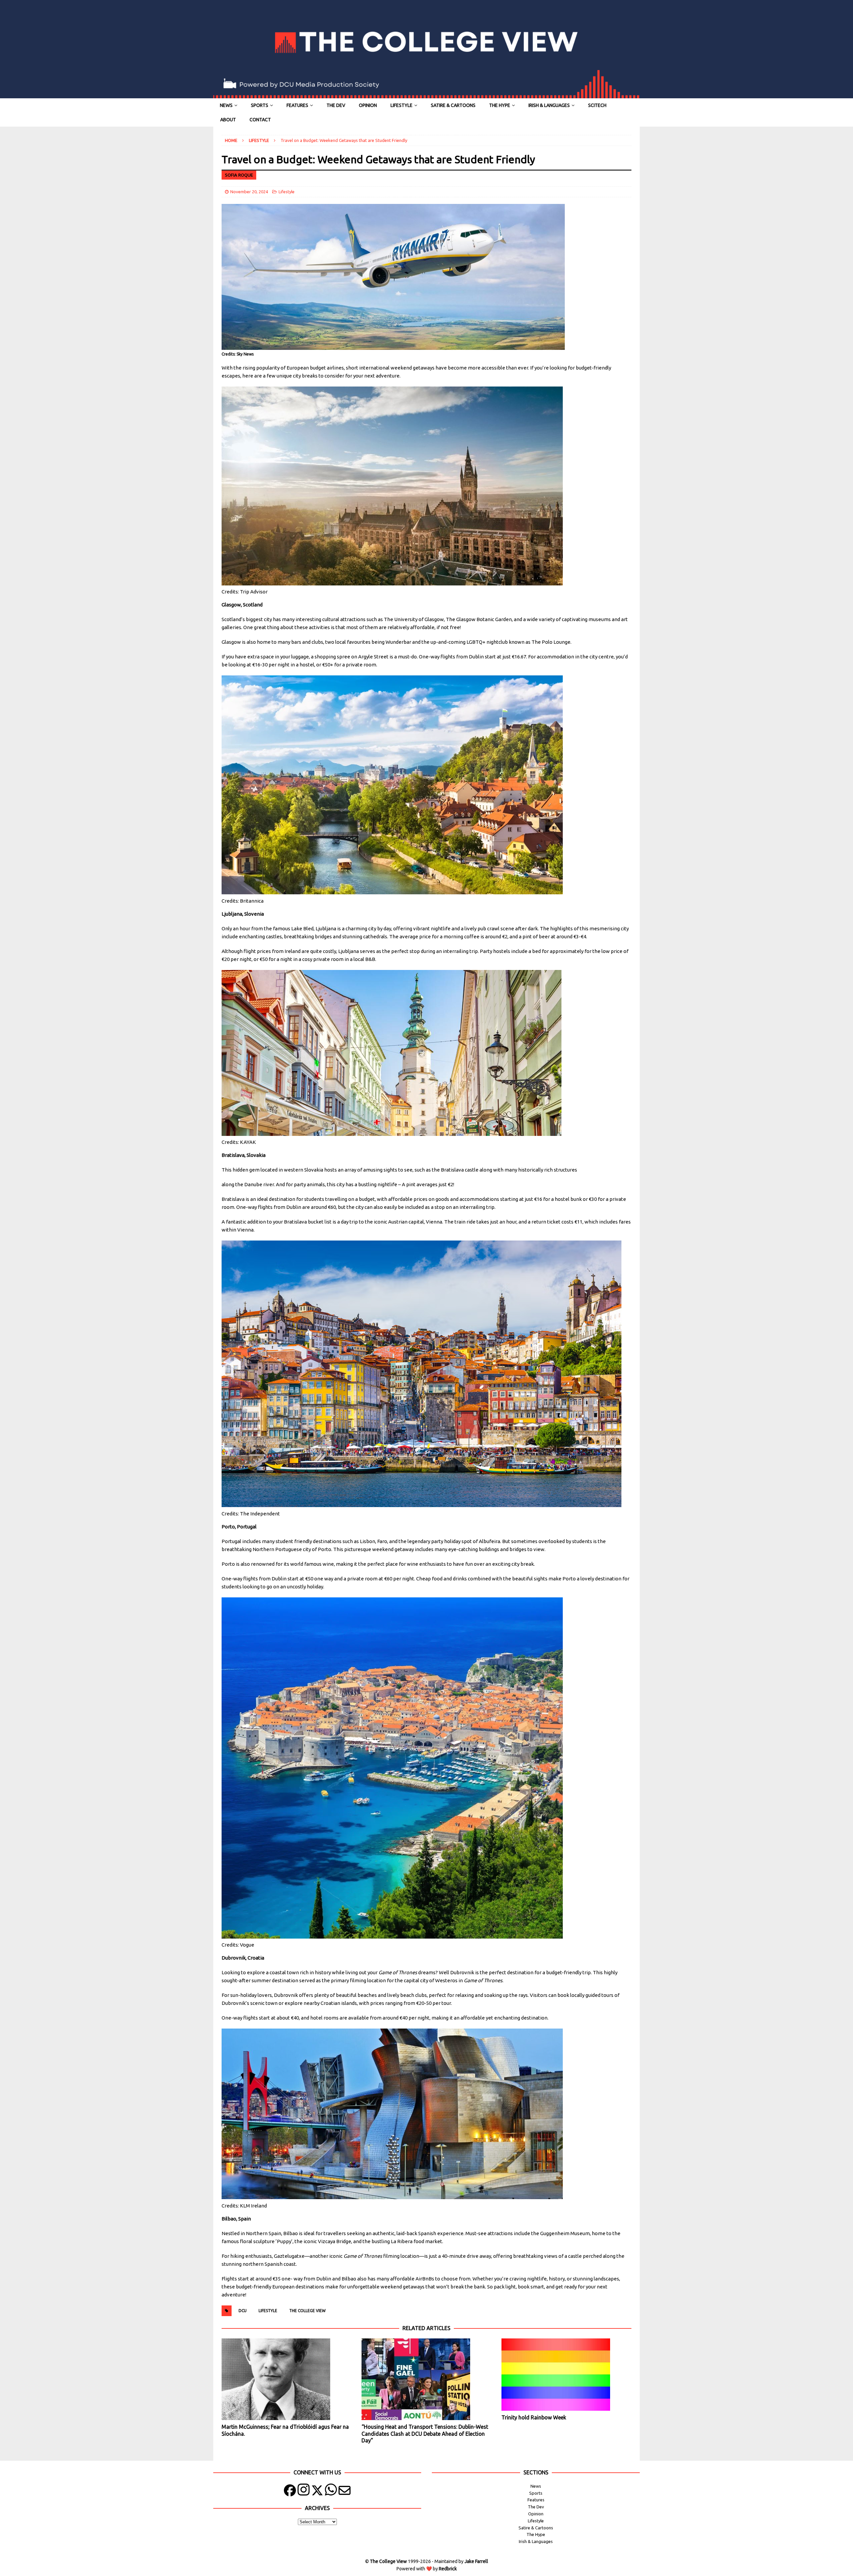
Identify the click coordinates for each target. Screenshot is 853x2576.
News (226, 105)
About (228, 120)
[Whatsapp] (331, 2492)
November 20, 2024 (249, 192)
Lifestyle (402, 105)
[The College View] (426, 95)
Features (297, 105)
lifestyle (268, 2311)
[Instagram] (304, 2492)
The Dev (336, 105)
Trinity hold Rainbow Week (534, 2417)
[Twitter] (317, 2492)
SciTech (597, 105)
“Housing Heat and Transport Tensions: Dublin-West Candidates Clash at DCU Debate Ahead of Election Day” (425, 2434)
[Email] (345, 2492)
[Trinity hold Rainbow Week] (566, 2375)
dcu (243, 2311)
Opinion (368, 105)
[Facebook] (290, 2492)
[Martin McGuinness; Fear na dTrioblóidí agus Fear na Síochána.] (286, 2379)
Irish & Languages (549, 105)
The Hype (500, 105)
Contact (260, 120)
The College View (307, 2311)
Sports (260, 105)
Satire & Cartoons (453, 105)
